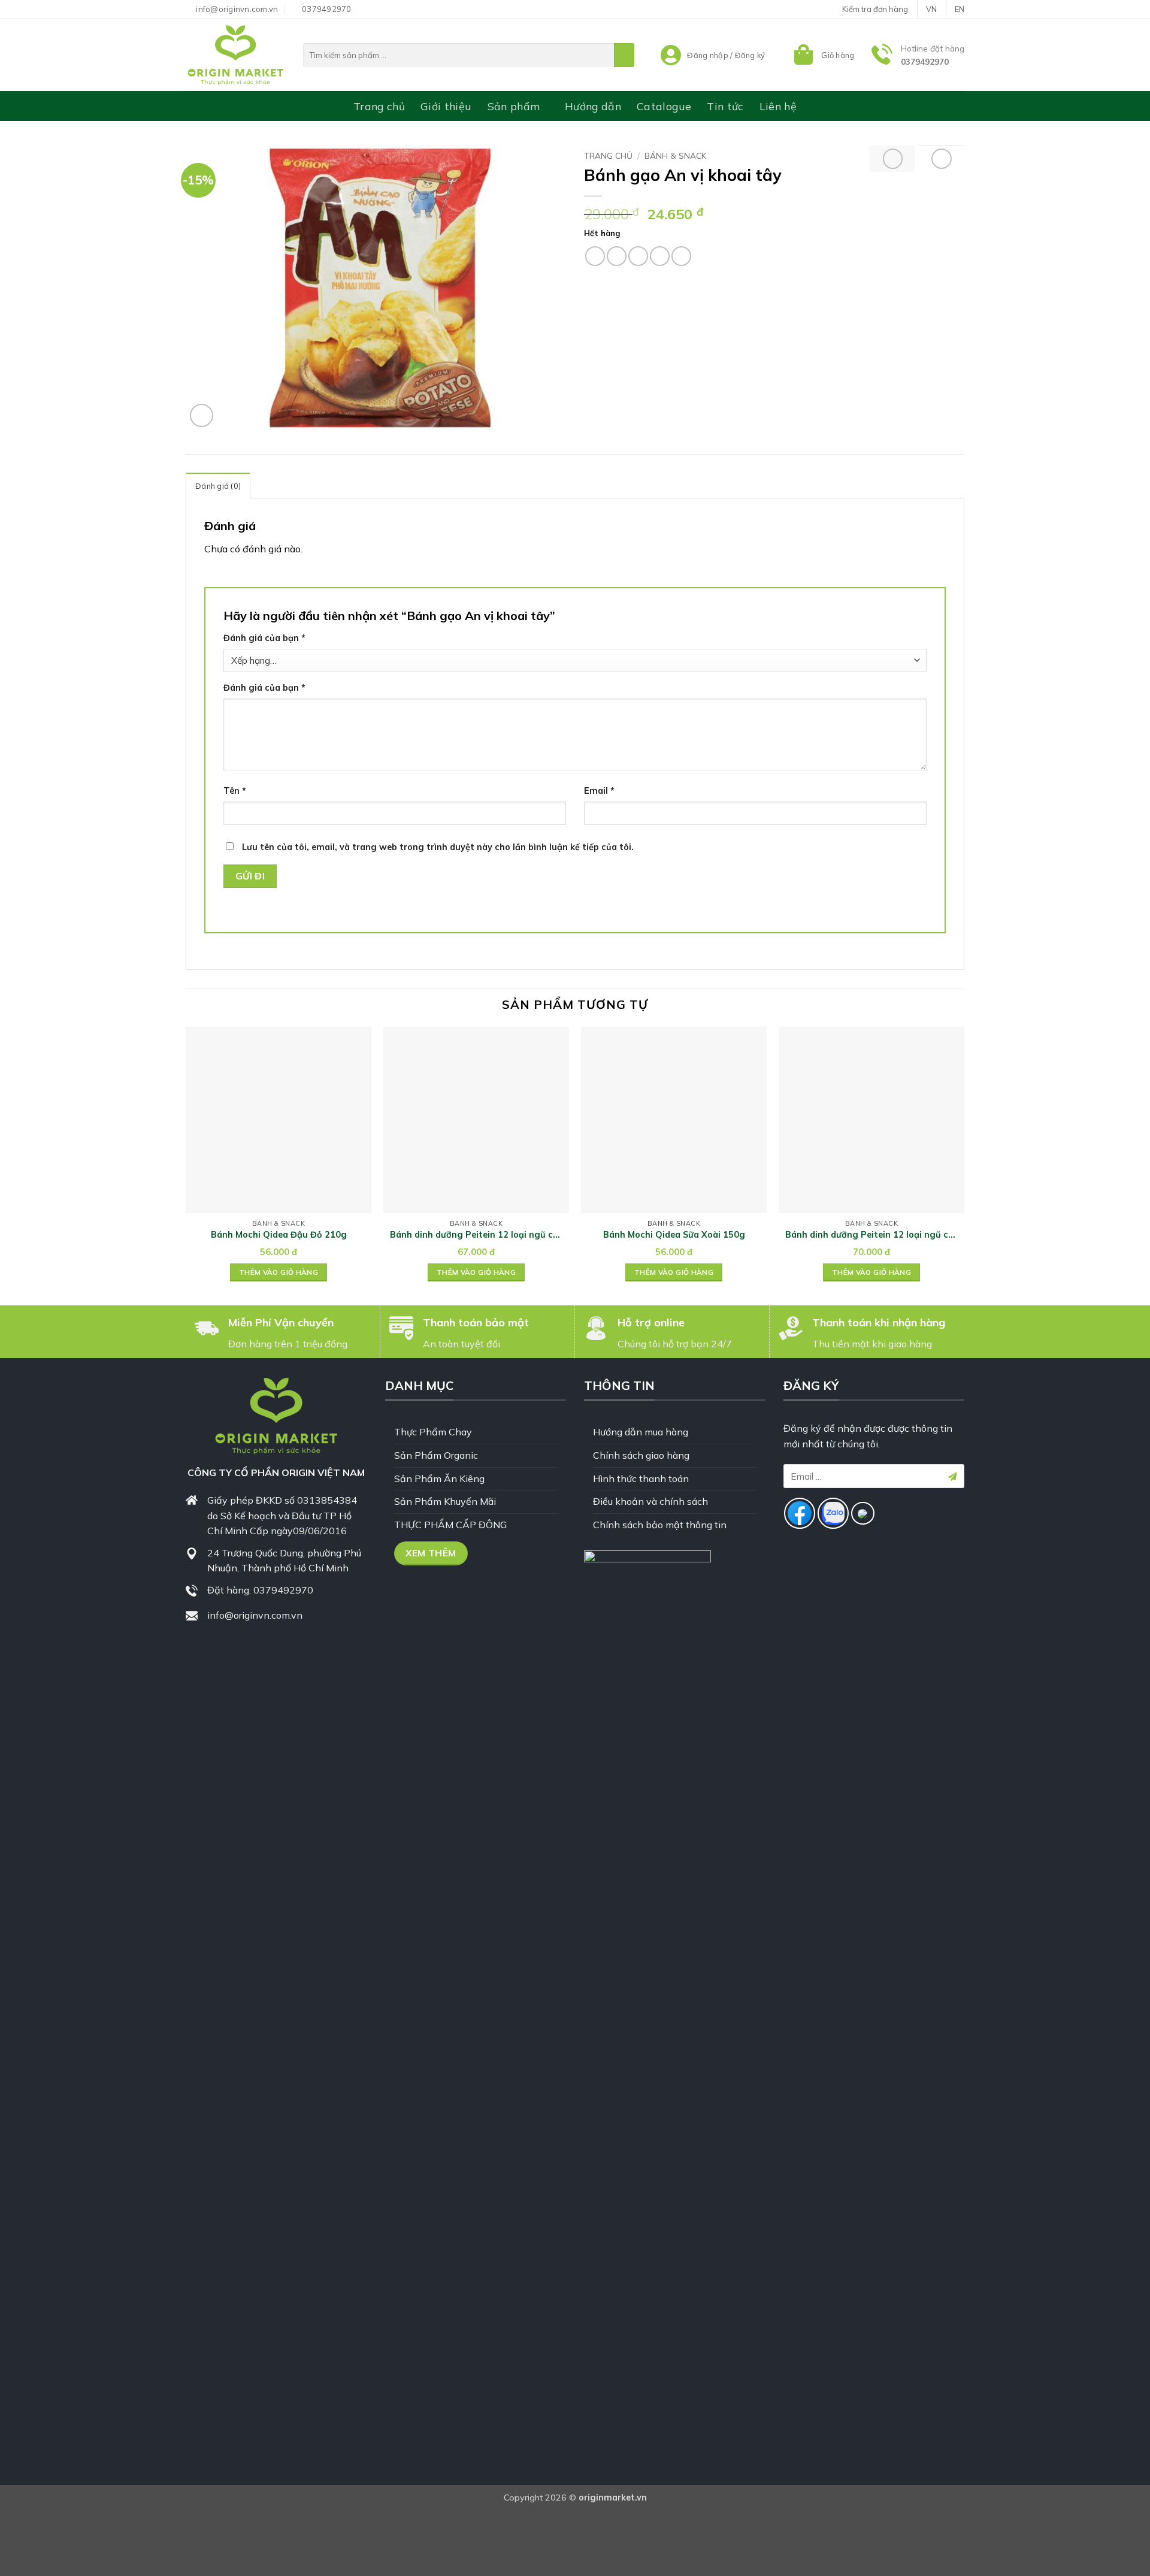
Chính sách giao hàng (641, 1455)
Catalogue (664, 106)
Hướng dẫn (593, 106)
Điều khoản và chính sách (650, 1501)
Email (599, 791)
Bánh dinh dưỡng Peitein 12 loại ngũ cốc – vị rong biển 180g (476, 1235)
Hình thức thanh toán (641, 1479)
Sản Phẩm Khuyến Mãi (445, 1501)
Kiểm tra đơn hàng (875, 9)
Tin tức (725, 106)
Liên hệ (778, 106)
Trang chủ (379, 106)
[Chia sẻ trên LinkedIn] (681, 256)
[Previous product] (942, 159)
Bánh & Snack (675, 155)
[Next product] (893, 159)
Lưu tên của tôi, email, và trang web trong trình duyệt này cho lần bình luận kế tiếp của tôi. (438, 847)
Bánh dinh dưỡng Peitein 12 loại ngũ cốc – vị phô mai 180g (872, 1235)
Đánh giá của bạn (264, 638)
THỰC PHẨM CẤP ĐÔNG (450, 1525)
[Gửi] (624, 55)
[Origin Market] (235, 55)
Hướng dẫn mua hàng (641, 1432)
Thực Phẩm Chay (433, 1432)
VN (931, 9)
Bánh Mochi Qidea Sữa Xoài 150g (674, 1235)
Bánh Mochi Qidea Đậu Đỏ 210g (279, 1235)
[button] (823, 55)
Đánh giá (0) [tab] (218, 486)
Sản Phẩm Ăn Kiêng (439, 1479)
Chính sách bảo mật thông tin (660, 1525)
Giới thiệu (446, 106)
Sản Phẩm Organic (436, 1455)
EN (960, 9)
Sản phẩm (514, 106)
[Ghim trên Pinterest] (660, 256)
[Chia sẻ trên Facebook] (595, 256)
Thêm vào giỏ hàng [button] (279, 1272)
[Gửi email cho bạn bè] (638, 256)
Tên (235, 791)
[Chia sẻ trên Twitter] (617, 256)
